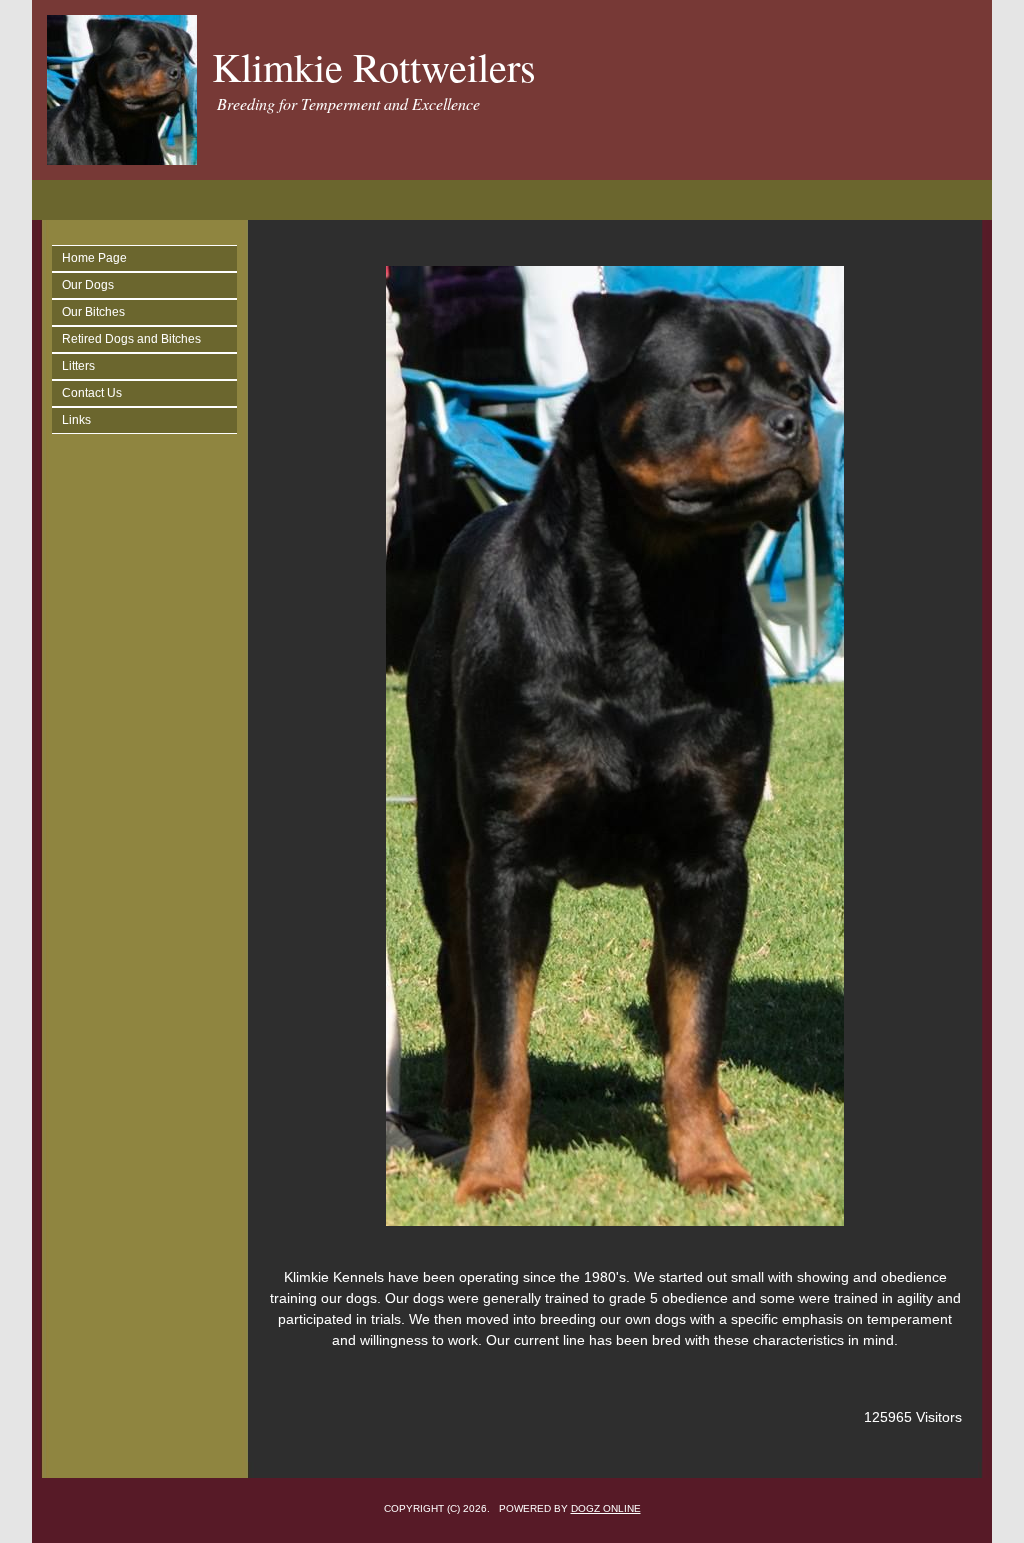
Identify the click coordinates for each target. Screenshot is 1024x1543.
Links (76, 420)
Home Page (94, 258)
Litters (78, 366)
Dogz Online (606, 1508)
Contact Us (92, 393)
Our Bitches (93, 312)
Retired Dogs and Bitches (131, 339)
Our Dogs (88, 285)
